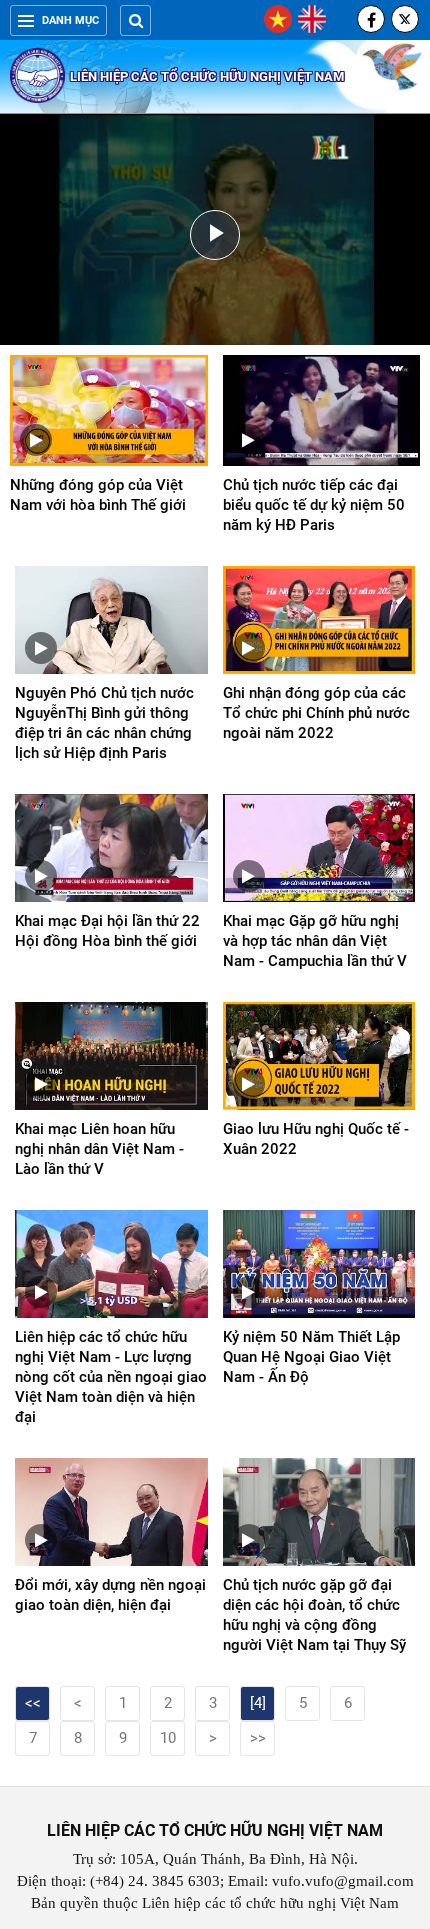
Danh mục (70, 20)
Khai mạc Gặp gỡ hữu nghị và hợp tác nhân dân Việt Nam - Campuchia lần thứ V (315, 941)
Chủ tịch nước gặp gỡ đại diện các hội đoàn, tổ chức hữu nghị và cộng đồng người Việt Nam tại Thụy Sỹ (314, 1615)
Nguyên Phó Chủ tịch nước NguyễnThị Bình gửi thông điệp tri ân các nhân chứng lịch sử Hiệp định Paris (104, 723)
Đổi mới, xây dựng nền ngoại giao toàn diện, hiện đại (110, 1595)
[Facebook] (371, 19)
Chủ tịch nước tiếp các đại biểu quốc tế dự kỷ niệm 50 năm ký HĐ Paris (314, 505)
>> (258, 1738)
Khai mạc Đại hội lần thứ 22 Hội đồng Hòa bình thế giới (107, 931)
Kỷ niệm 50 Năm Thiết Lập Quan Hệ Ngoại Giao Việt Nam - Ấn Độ (311, 1357)
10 (168, 1738)
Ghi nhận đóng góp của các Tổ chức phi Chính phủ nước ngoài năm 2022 (316, 713)
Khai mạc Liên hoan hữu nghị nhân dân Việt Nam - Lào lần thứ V (99, 1149)
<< (33, 1703)
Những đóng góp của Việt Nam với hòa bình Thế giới (98, 495)
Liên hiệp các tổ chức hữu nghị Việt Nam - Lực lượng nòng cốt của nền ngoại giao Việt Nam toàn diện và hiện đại (111, 1377)
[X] (405, 19)
